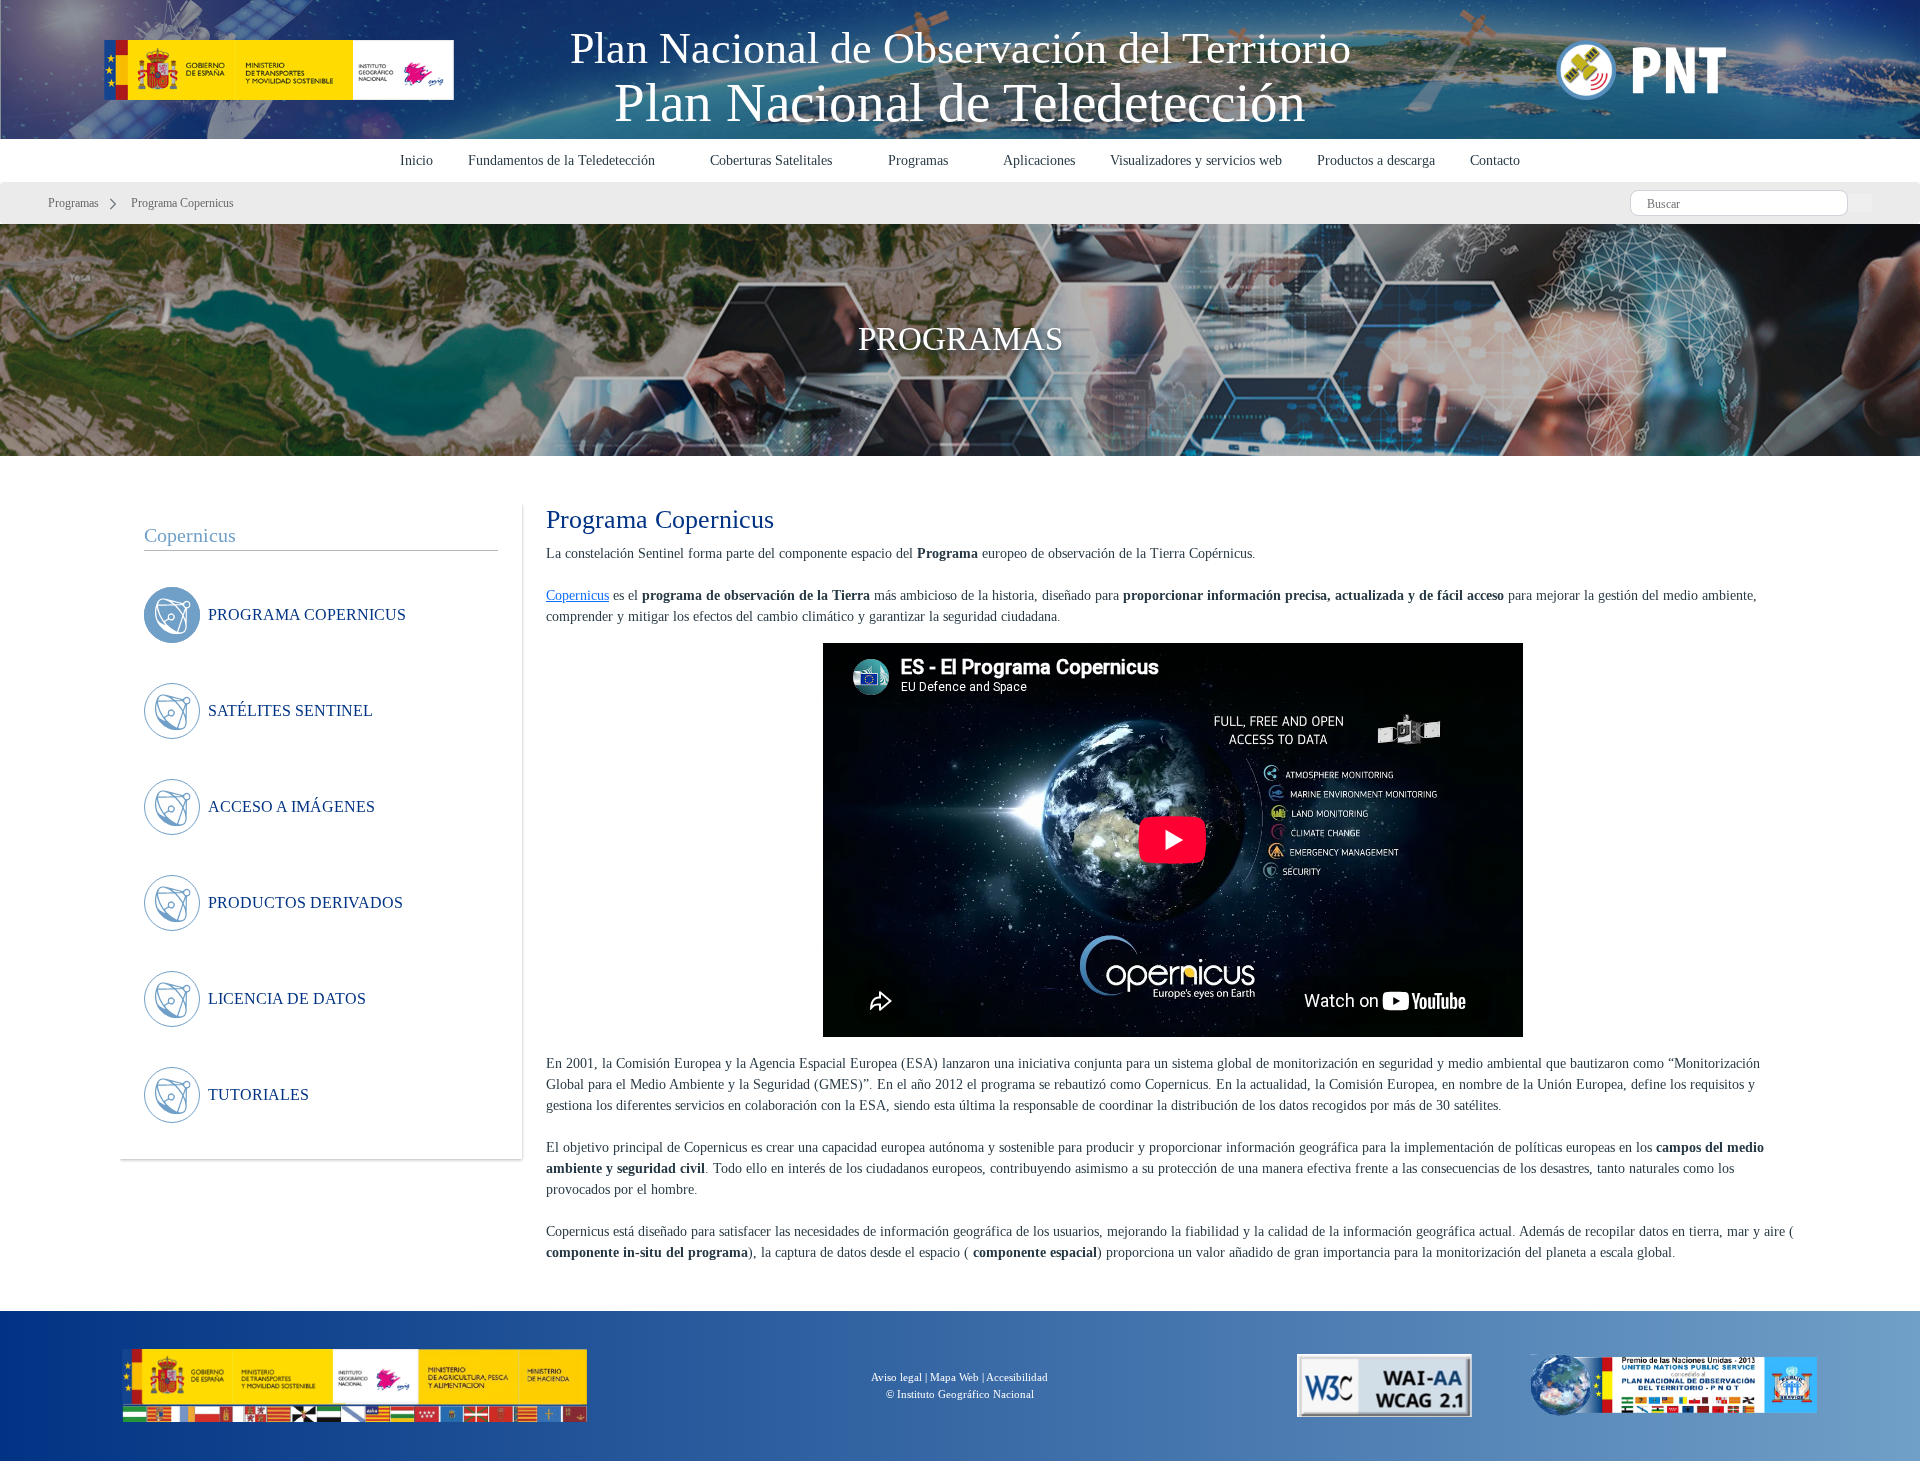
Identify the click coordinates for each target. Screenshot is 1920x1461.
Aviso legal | (900, 1377)
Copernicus (577, 595)
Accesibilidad (1017, 1377)
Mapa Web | (958, 1377)
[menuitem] (303, 615)
